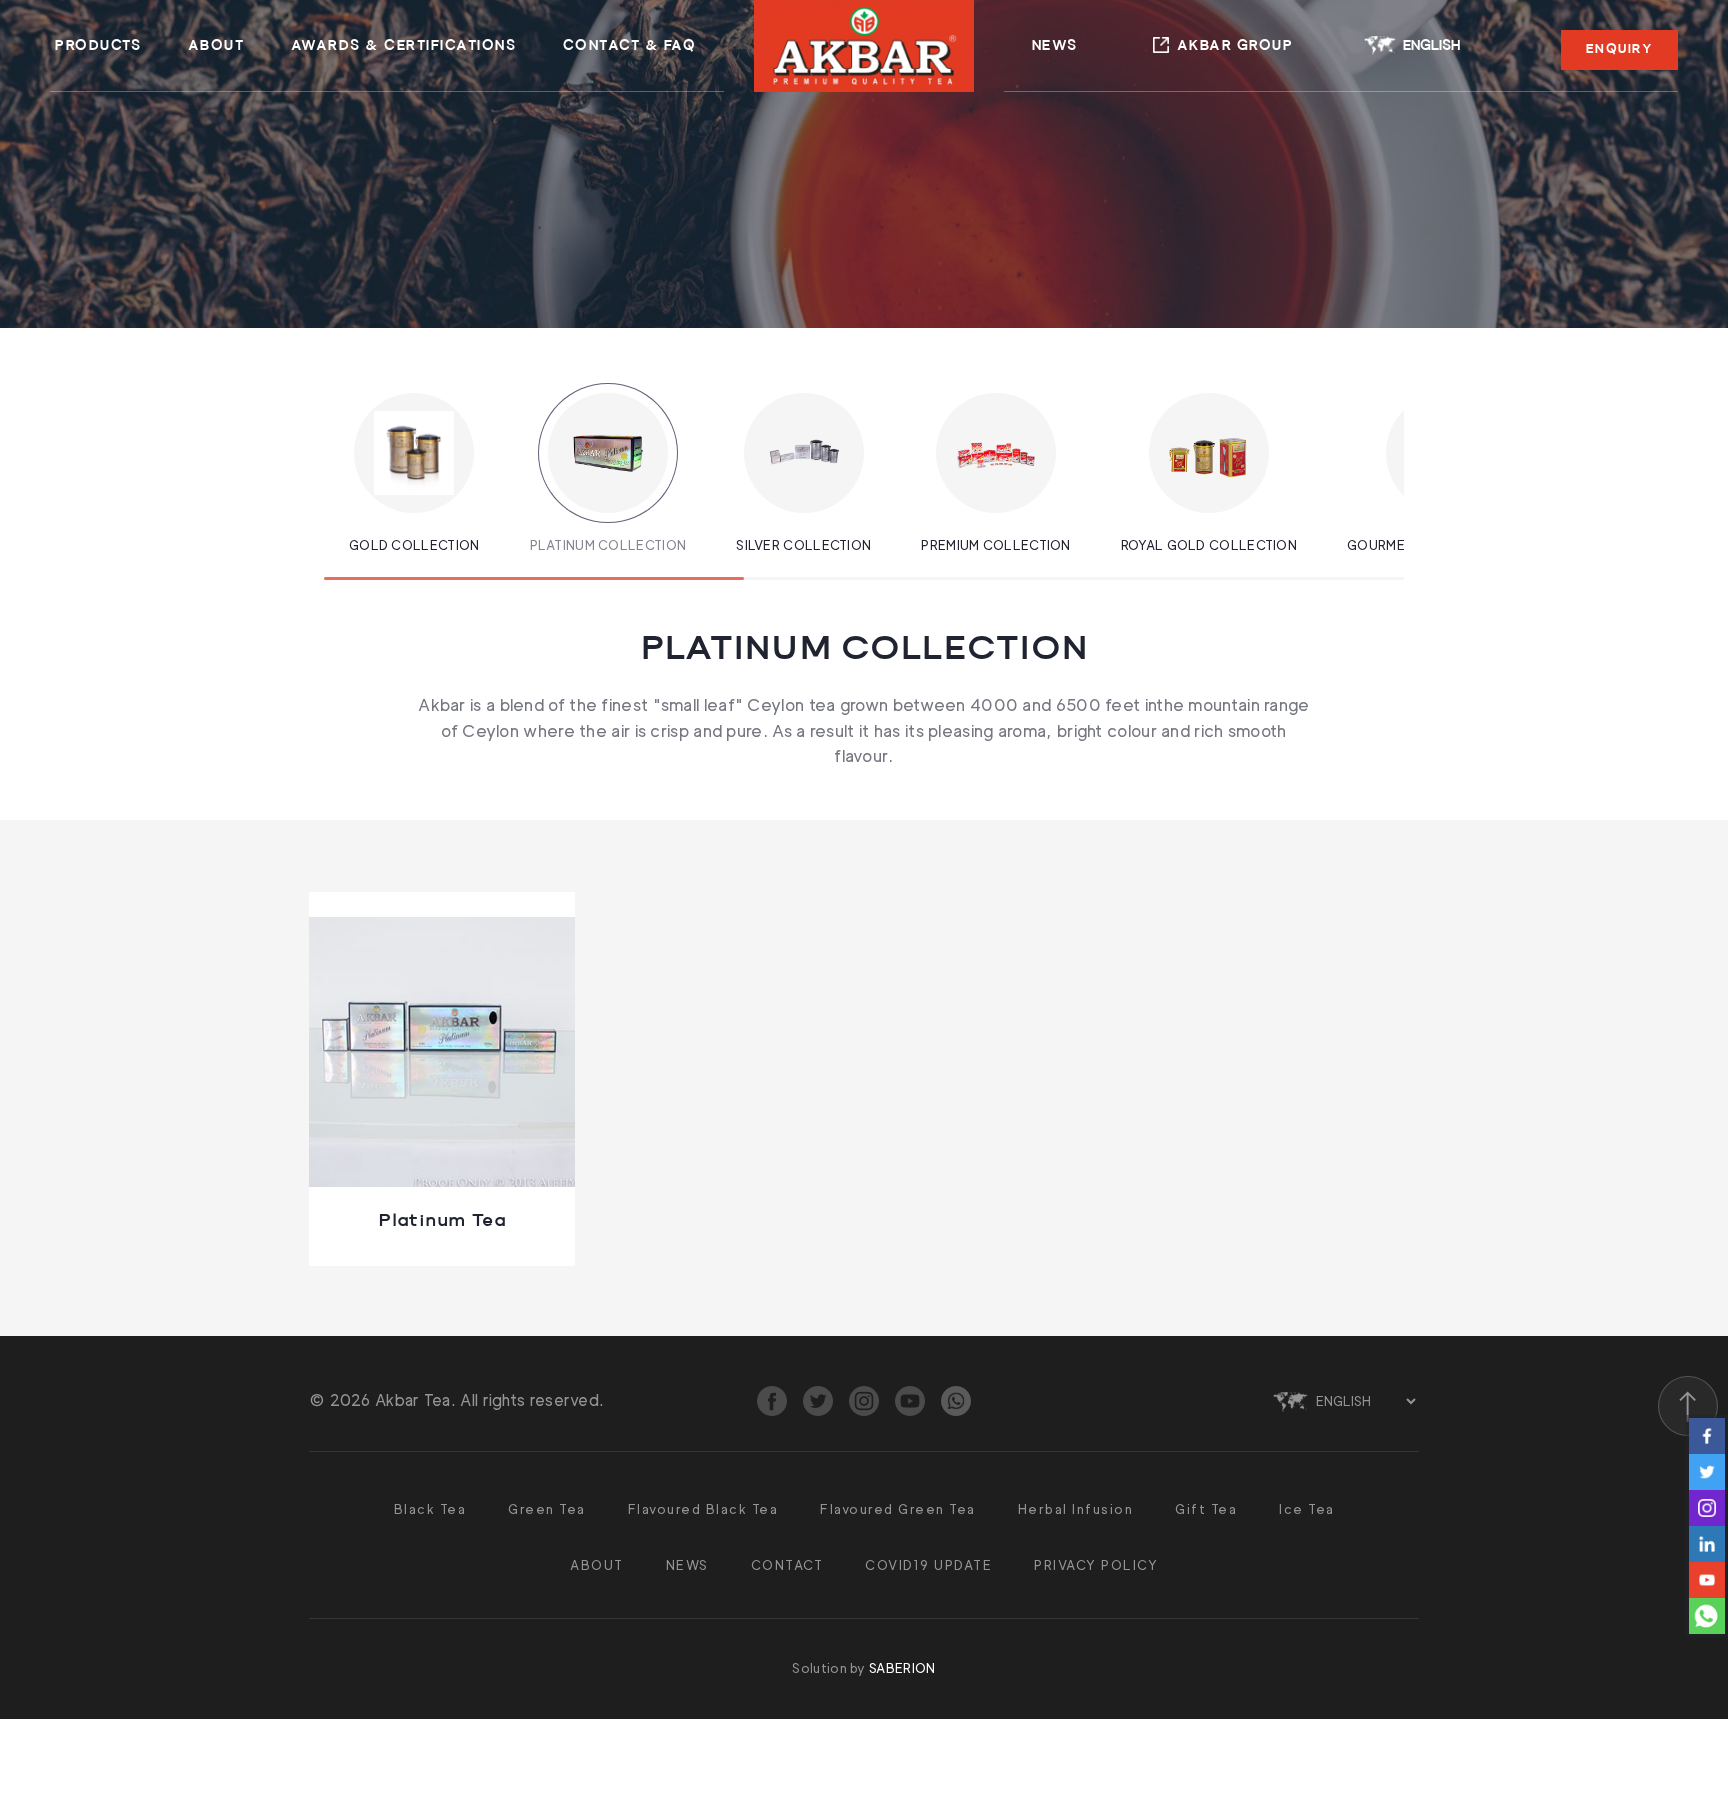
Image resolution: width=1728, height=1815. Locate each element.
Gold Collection (414, 545)
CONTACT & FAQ (630, 45)
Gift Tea (1206, 1509)
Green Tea (547, 1509)
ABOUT (216, 45)
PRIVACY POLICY (1096, 1565)
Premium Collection (995, 545)
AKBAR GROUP (1235, 45)
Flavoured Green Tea (898, 1509)
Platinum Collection (608, 545)
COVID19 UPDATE (928, 1565)
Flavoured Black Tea (703, 1509)
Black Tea (430, 1509)
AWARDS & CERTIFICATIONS (404, 45)
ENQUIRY (1620, 49)
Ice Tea (1307, 1509)
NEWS (1055, 45)
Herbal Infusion (1076, 1509)
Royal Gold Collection (1209, 545)
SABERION (902, 1668)
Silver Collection (803, 545)
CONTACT (787, 1565)
